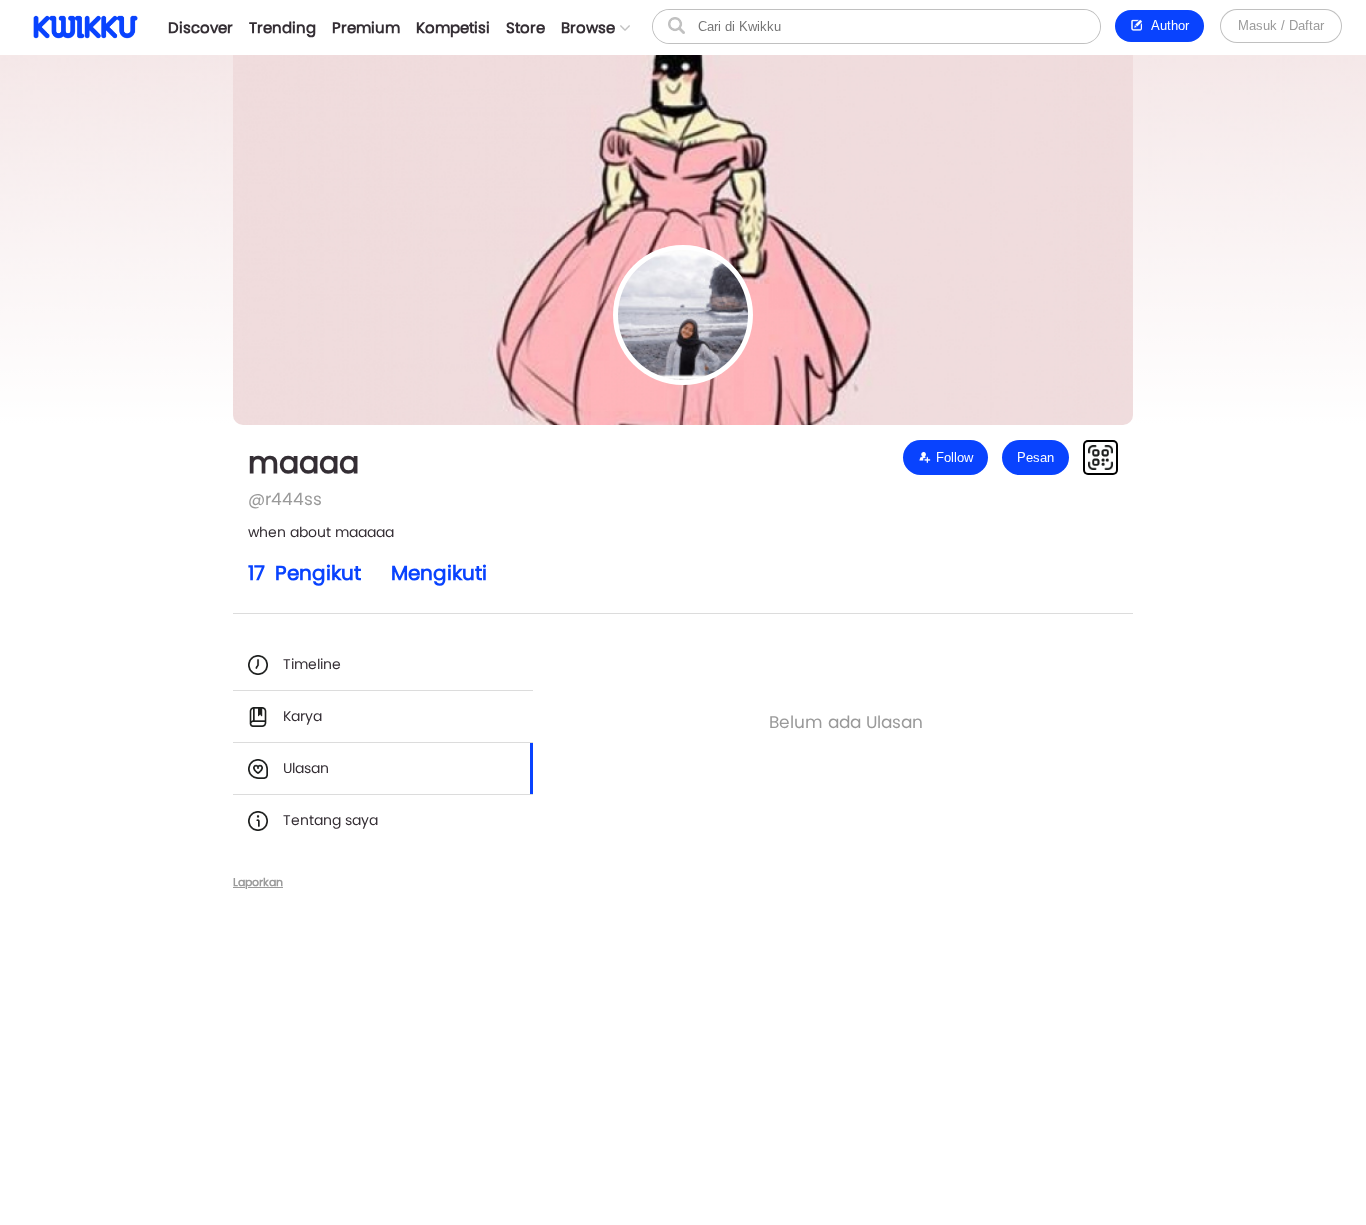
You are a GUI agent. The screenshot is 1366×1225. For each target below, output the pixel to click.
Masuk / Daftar (1281, 25)
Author (1166, 25)
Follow (952, 457)
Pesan (1035, 457)
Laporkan (258, 882)
